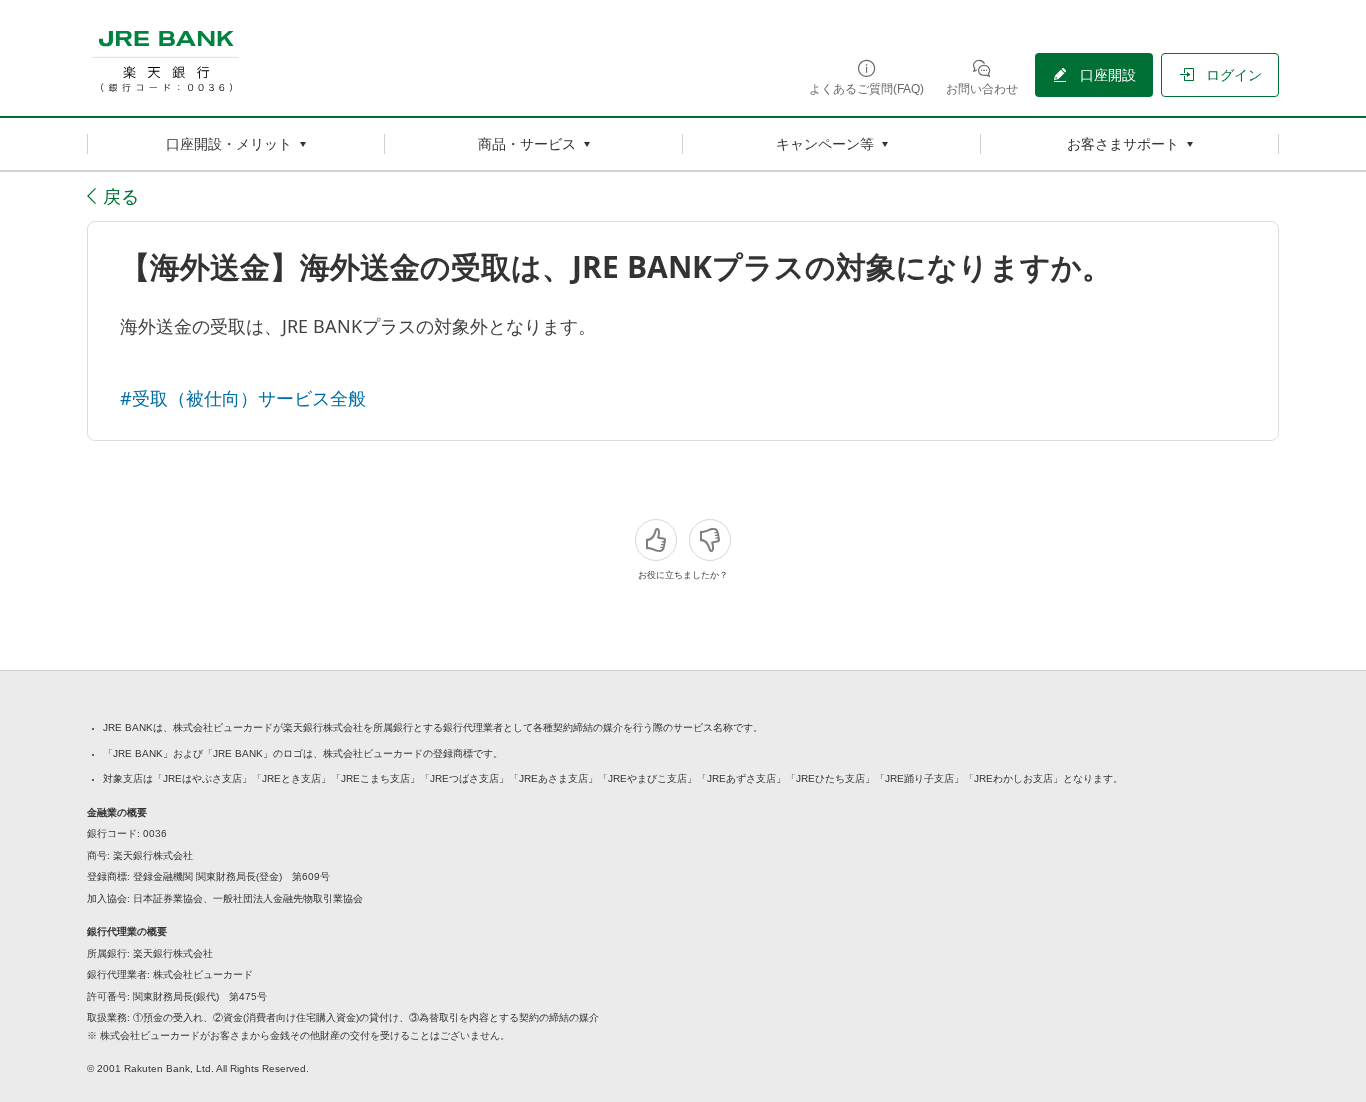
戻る (121, 196)
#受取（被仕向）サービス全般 (243, 398)
